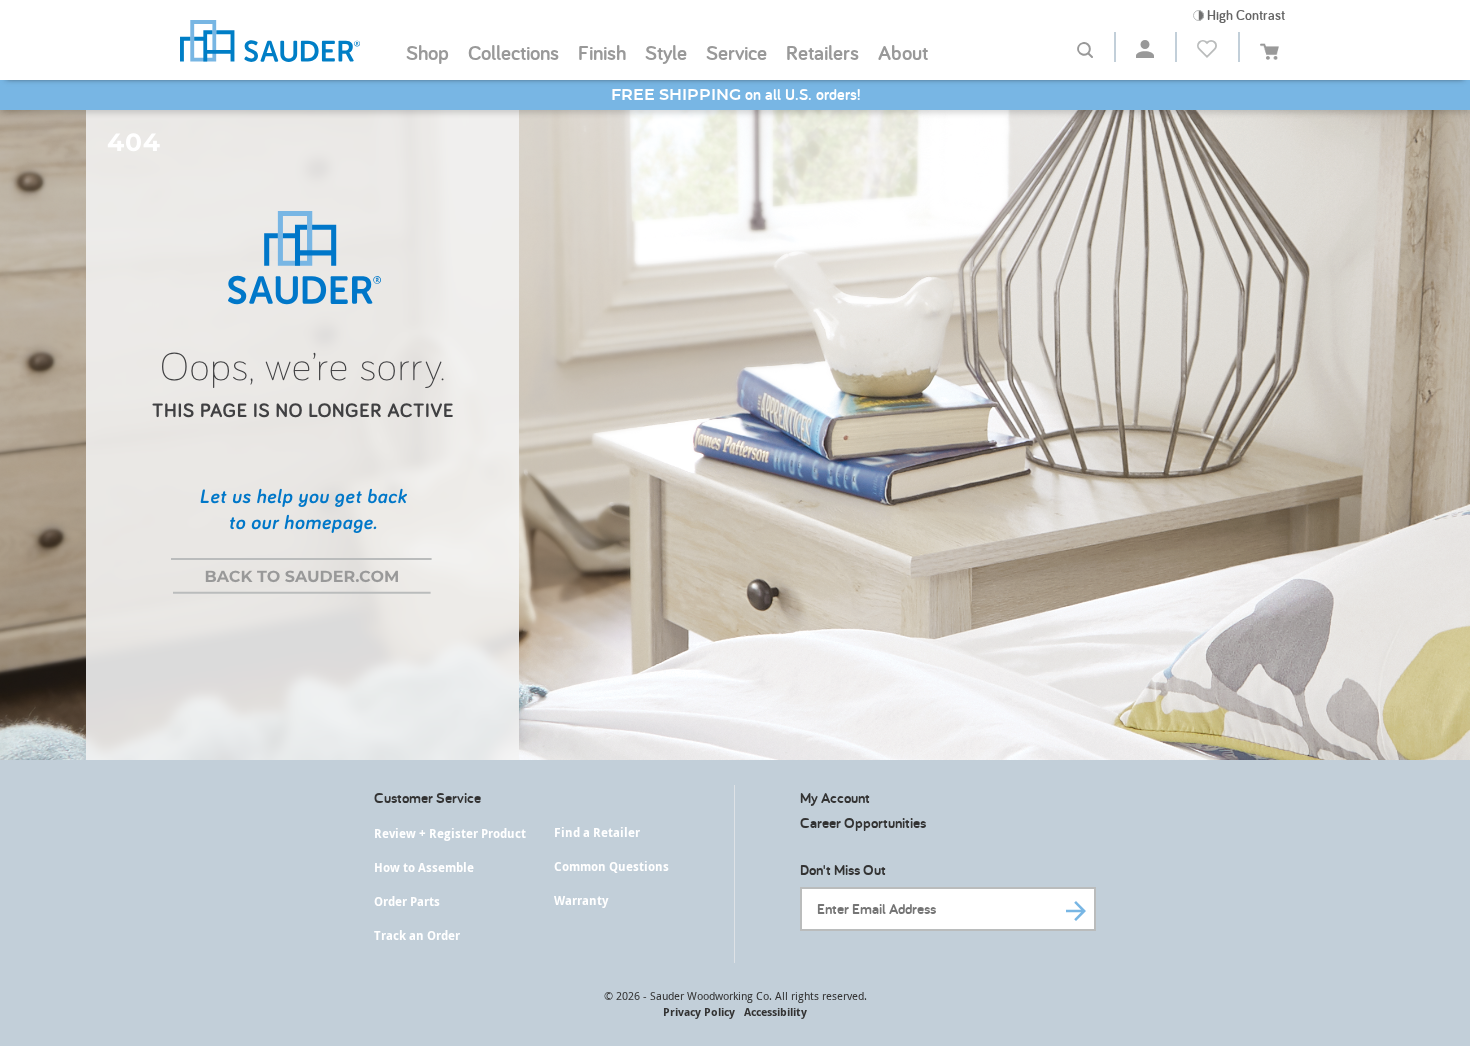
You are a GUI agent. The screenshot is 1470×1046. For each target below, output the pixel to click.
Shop (427, 52)
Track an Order (417, 935)
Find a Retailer (597, 832)
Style (666, 52)
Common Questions (611, 866)
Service (736, 52)
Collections (513, 52)
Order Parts (407, 901)
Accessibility (775, 1011)
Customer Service (427, 797)
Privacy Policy (699, 1011)
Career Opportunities (863, 822)
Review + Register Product (450, 833)
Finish (602, 52)
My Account (835, 797)
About (903, 52)
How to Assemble (424, 867)
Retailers (822, 52)
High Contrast (1244, 15)
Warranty (581, 900)
